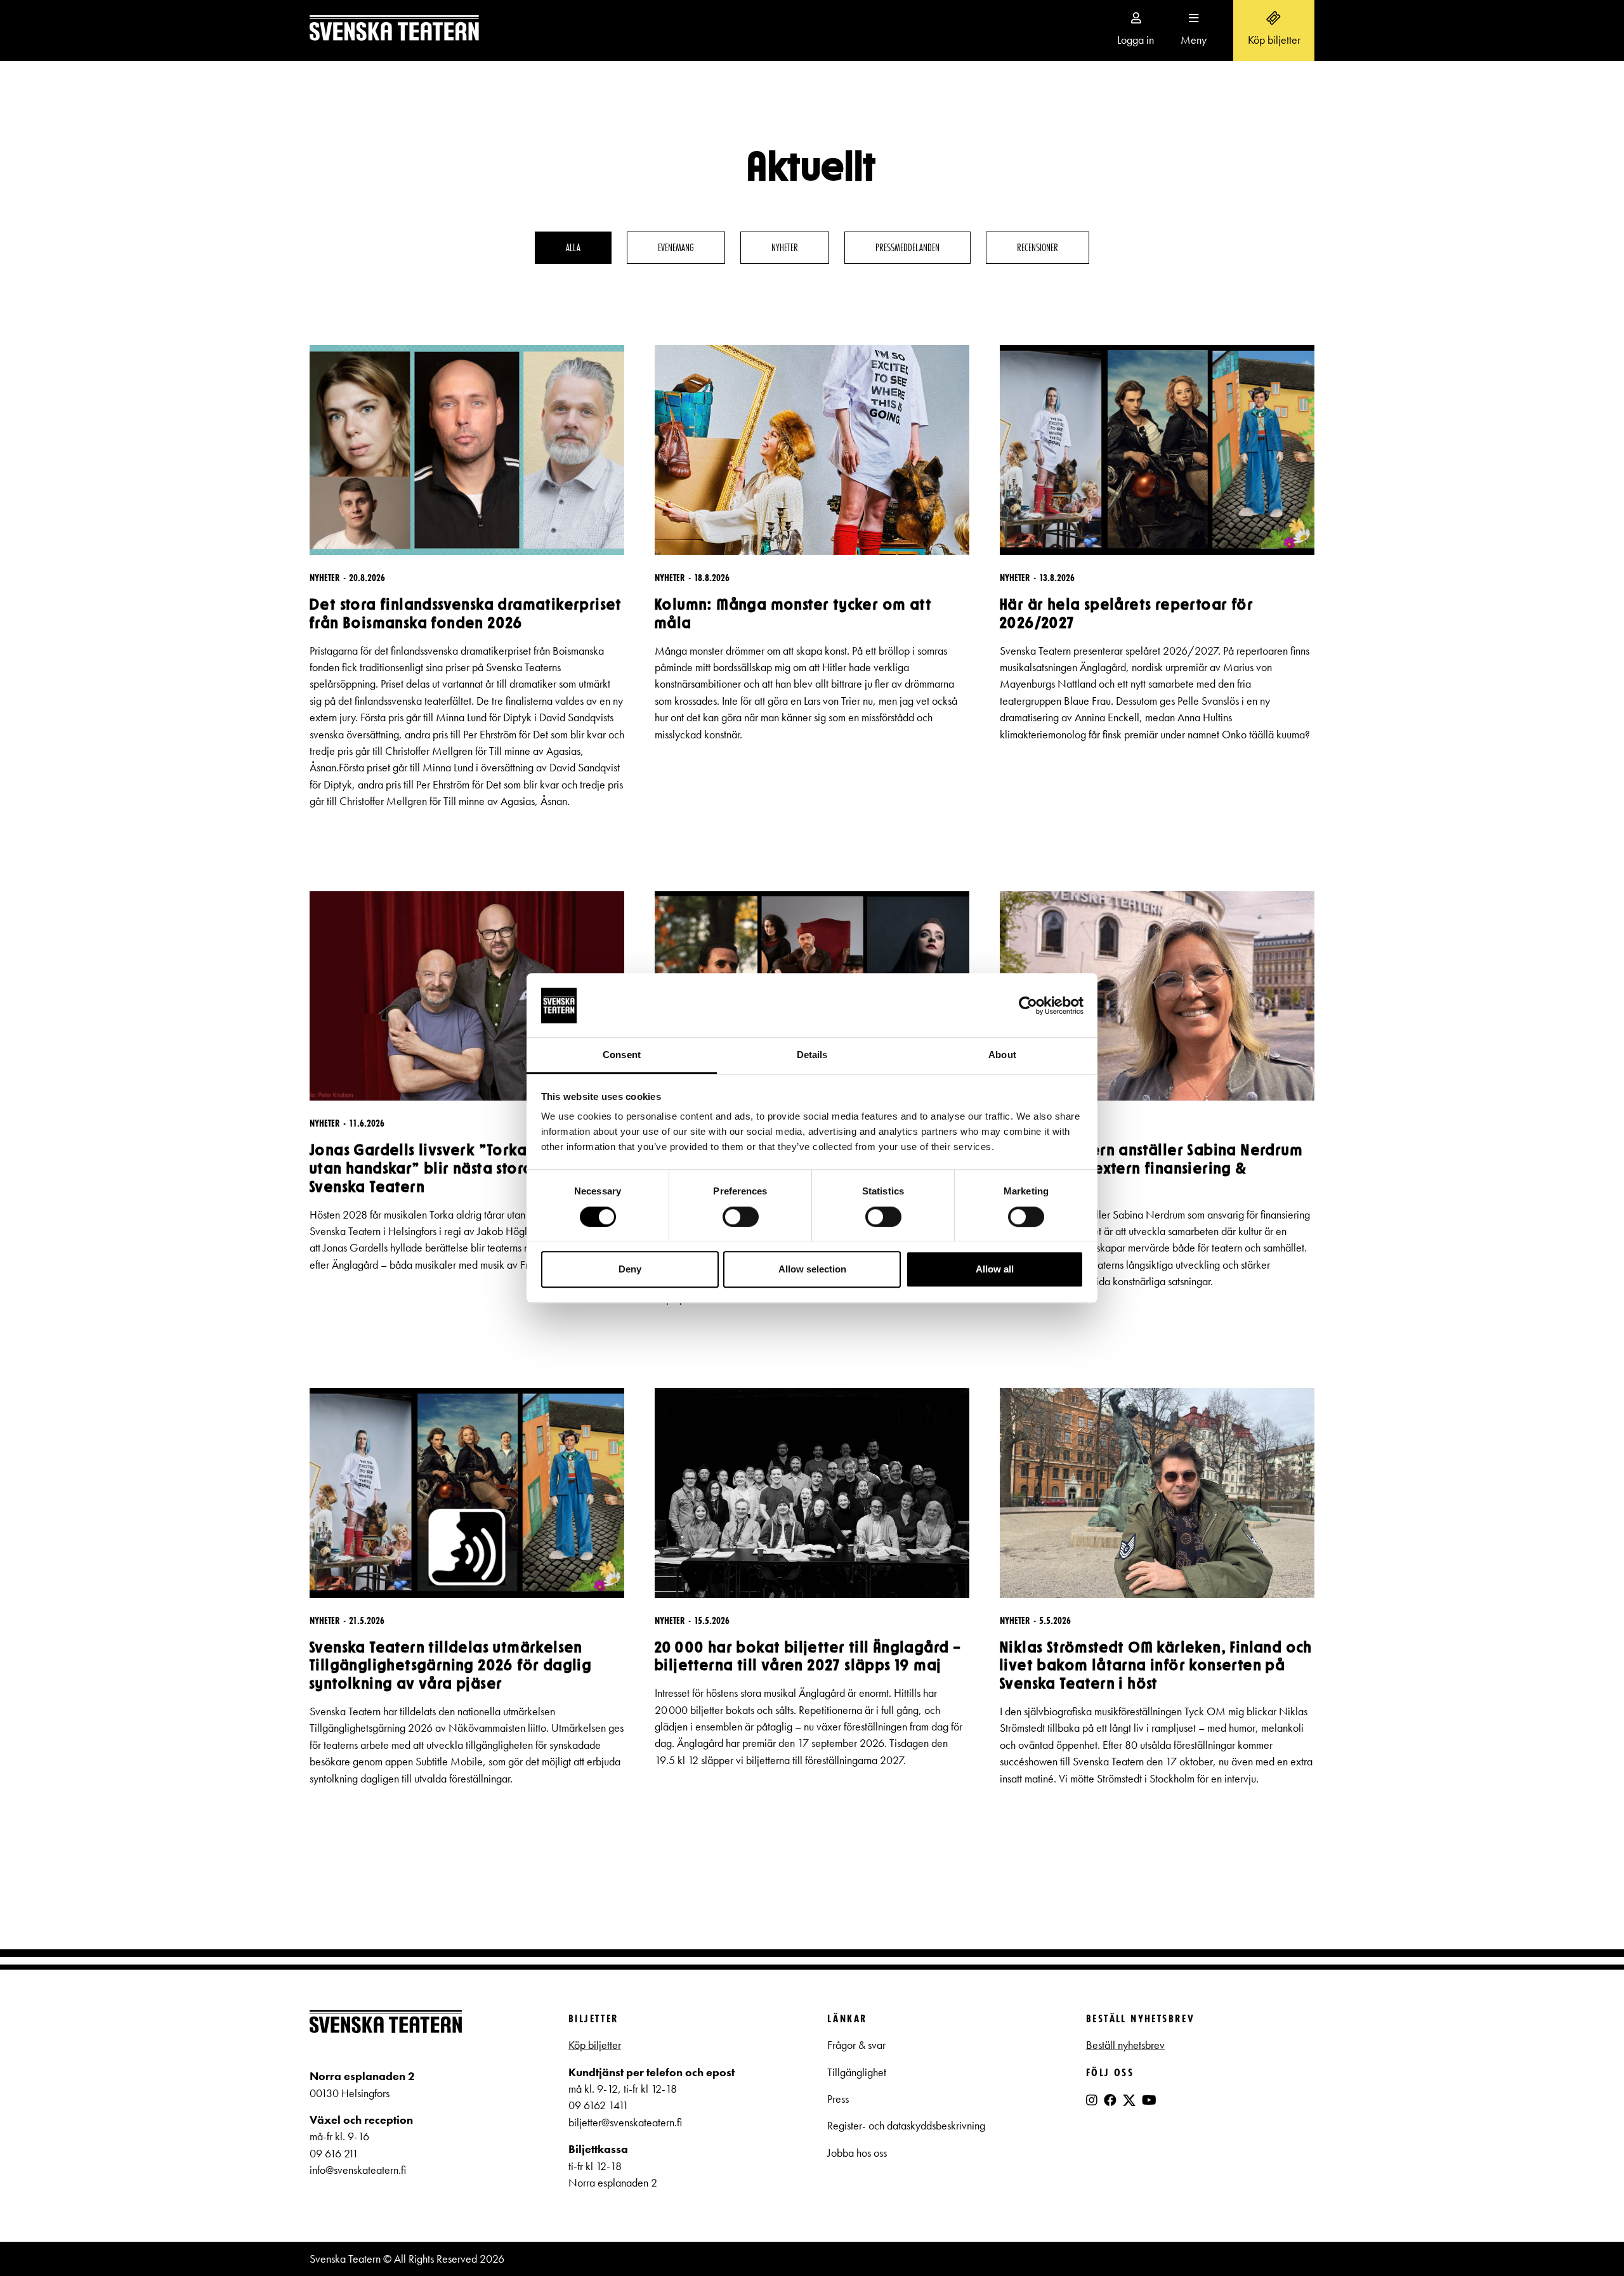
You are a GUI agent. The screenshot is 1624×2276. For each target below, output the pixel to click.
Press (838, 2099)
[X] (1129, 2105)
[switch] (741, 1217)
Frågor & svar (856, 2045)
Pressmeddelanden (907, 247)
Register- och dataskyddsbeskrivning (907, 2126)
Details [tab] (812, 1055)
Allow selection (812, 1269)
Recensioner (1038, 247)
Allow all (995, 1269)
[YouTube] (1149, 2100)
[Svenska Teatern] (394, 30)
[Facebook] (1110, 2100)
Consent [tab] (622, 1055)
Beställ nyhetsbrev (1125, 2045)
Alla (573, 247)
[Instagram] (1092, 2100)
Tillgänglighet (857, 2072)
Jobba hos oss (857, 2153)
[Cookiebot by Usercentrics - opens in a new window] (1028, 1005)
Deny (630, 1269)
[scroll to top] (1588, 2240)
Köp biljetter (595, 2045)
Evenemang (676, 247)
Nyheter (785, 247)
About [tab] (1002, 1055)
